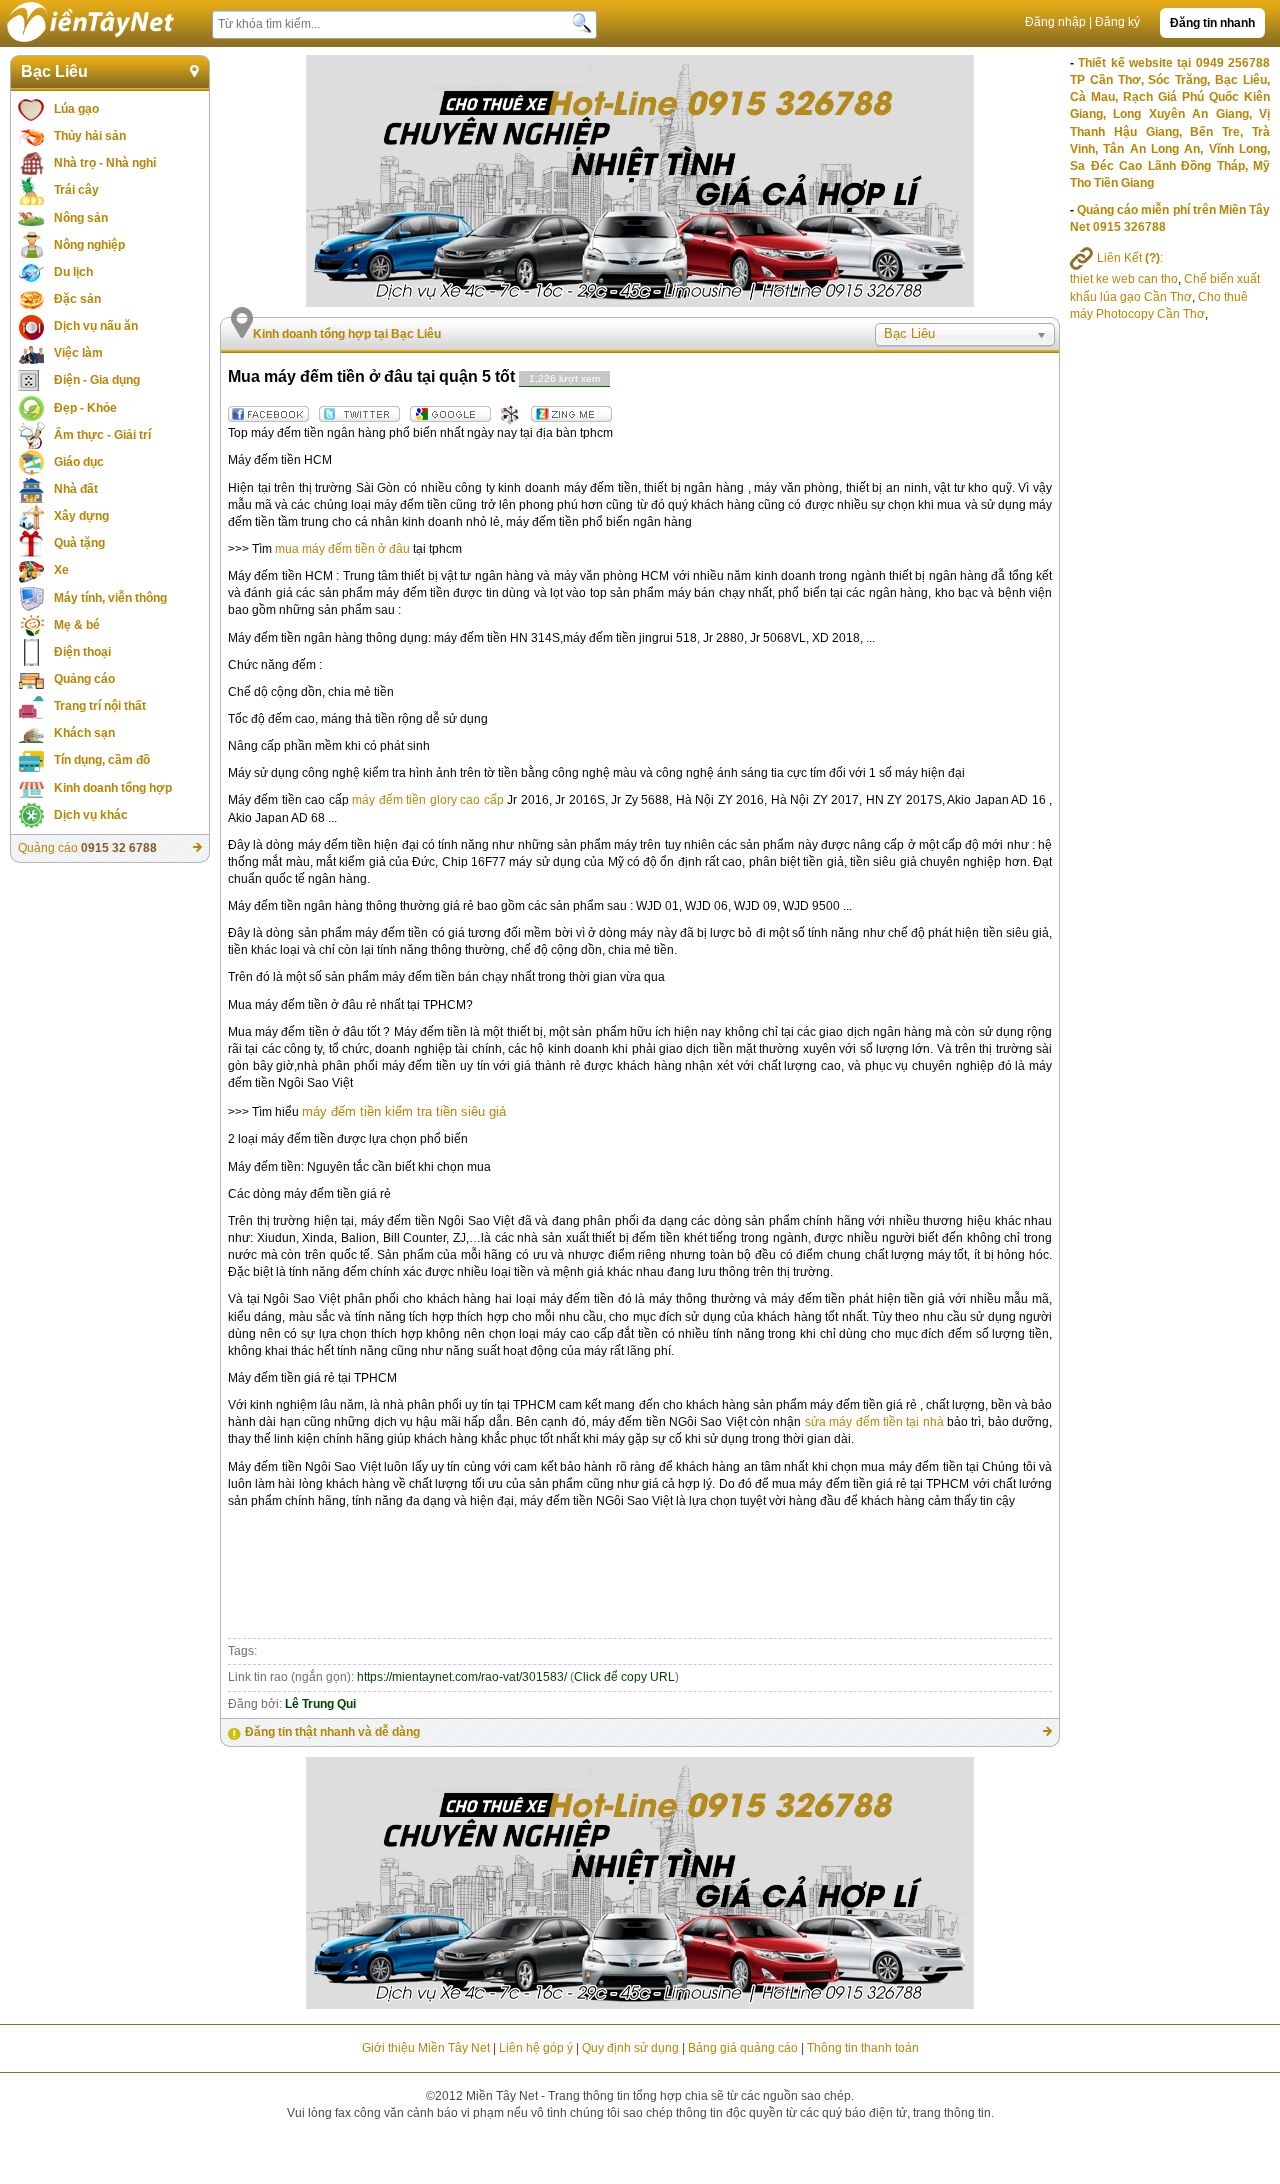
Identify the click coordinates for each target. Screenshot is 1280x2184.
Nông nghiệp (89, 245)
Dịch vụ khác (91, 815)
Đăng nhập (1055, 22)
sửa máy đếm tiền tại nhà (874, 1422)
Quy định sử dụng (630, 2048)
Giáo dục (79, 462)
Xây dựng (81, 516)
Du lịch (73, 272)
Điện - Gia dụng (97, 380)
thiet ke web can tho (1124, 279)
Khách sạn (84, 733)
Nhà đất (76, 489)
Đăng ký (1117, 22)
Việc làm (78, 353)
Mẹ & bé (77, 625)
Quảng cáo (84, 679)
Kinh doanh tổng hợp (113, 788)
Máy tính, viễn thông (110, 598)
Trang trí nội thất (100, 706)
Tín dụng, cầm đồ (102, 760)
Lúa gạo (76, 109)
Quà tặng (79, 543)
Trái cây (76, 190)
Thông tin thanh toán (863, 2048)
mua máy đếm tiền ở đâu (342, 549)
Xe (61, 570)
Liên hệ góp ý (536, 2048)
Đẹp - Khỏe (85, 408)
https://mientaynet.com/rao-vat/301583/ (462, 1677)
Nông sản (81, 218)
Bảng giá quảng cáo (743, 2048)
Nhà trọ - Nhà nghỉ (105, 163)
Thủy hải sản (90, 136)
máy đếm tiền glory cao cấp (427, 800)
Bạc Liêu (54, 71)
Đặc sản (77, 299)
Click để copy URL (624, 1677)
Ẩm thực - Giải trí (102, 435)
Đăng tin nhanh (1212, 23)
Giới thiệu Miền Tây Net (426, 2048)
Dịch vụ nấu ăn (96, 326)
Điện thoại (82, 652)
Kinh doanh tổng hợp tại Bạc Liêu (347, 334)
